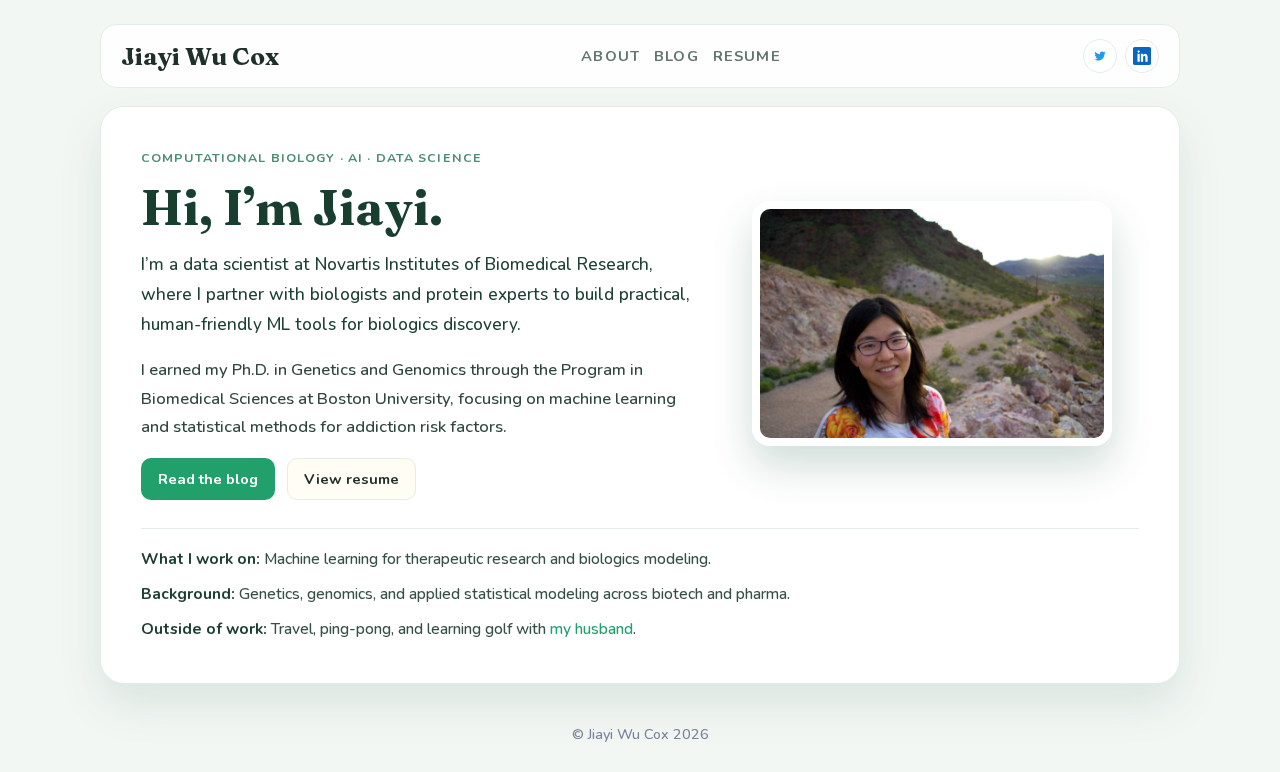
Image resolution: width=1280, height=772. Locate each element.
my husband (591, 629)
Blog (676, 56)
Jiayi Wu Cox (200, 56)
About (610, 56)
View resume (351, 479)
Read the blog (208, 479)
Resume (747, 56)
